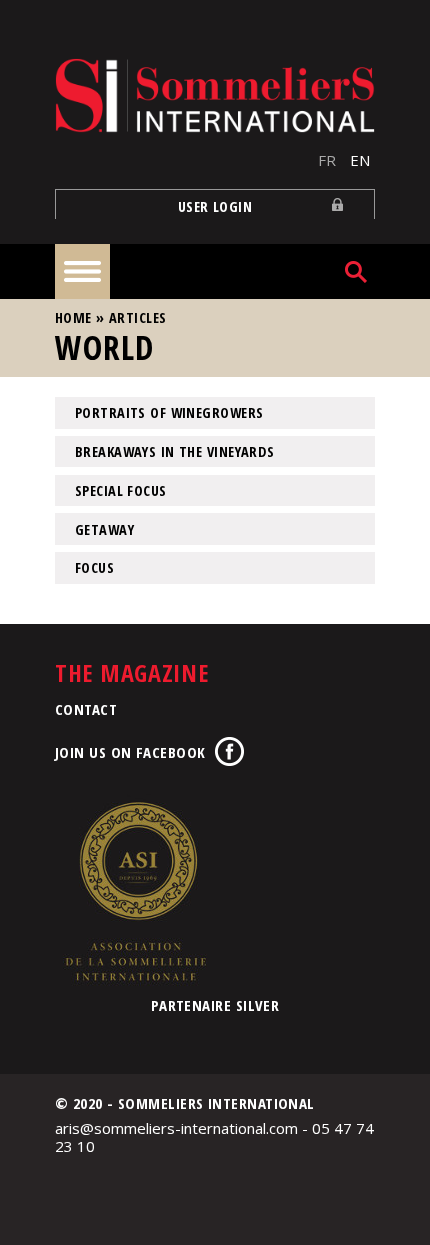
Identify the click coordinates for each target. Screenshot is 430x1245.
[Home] (215, 95)
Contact (86, 709)
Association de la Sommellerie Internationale (135, 891)
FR (327, 160)
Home (73, 317)
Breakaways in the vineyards (175, 451)
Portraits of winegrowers (169, 412)
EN (360, 160)
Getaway (104, 529)
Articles (137, 317)
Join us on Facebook (130, 752)
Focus (94, 567)
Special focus (121, 490)
